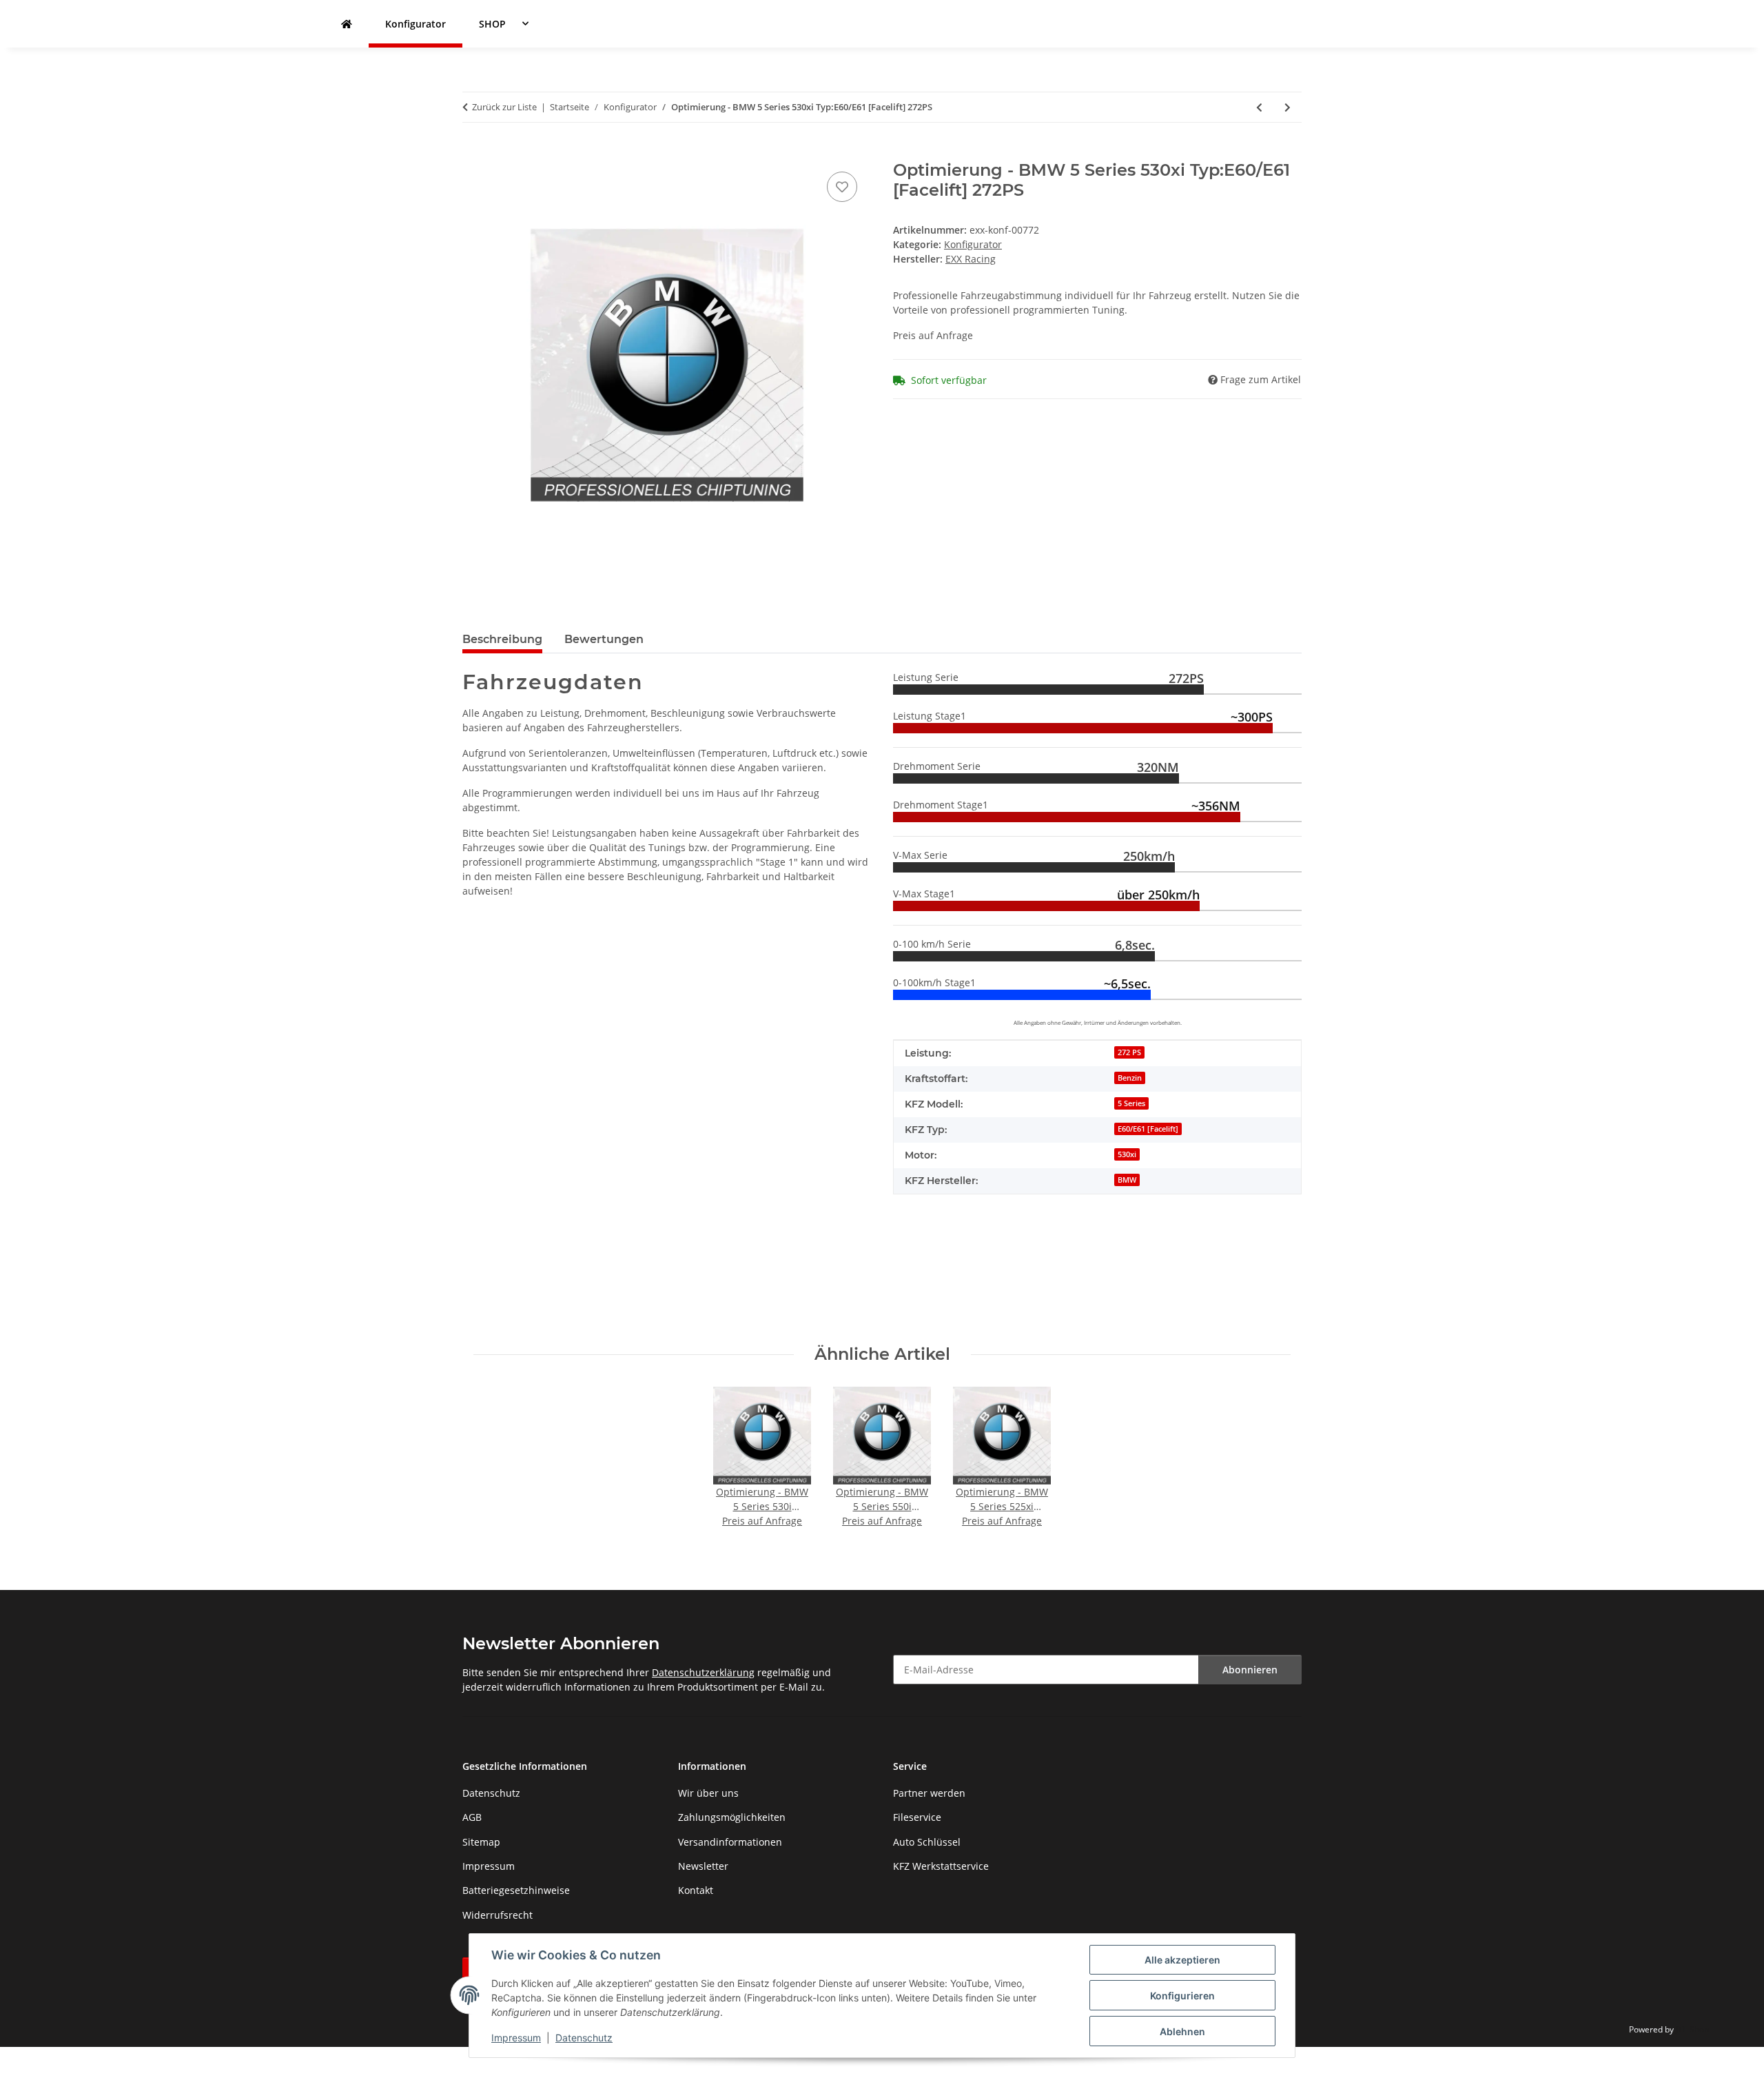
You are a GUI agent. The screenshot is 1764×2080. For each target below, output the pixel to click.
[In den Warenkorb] (473, 153)
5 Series (1131, 1103)
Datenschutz (584, 2038)
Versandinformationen (730, 1842)
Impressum (516, 2038)
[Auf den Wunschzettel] (842, 187)
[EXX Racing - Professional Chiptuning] (347, 24)
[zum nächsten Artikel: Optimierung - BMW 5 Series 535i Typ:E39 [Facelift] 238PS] (1288, 107)
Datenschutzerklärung (703, 1672)
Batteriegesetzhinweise (516, 1890)
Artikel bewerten (502, 1271)
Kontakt (696, 1890)
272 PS (1129, 1052)
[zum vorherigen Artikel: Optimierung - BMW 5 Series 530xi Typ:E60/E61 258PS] (1259, 107)
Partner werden (929, 1793)
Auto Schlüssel (927, 1842)
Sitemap (481, 1842)
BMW (1127, 1180)
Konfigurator (973, 244)
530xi (1127, 1154)
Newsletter (703, 1866)
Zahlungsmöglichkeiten (732, 1817)
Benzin (1130, 1078)
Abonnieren (1250, 1670)
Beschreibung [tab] (502, 639)
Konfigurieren (1182, 1996)
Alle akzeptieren (1182, 1960)
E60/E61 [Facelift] (1148, 1129)
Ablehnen (1182, 2031)
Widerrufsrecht (498, 1915)
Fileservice (917, 1817)
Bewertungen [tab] (604, 639)
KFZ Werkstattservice (941, 1866)
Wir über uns (708, 1793)
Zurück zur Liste (504, 107)
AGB (472, 1817)
